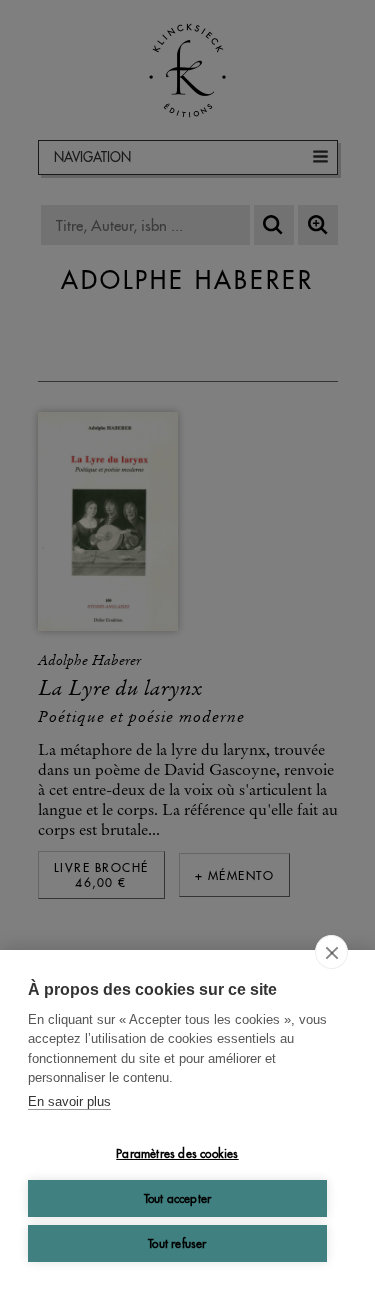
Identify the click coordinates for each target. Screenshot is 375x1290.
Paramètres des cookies (177, 1153)
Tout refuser (177, 1243)
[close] (331, 952)
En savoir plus (69, 1101)
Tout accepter (178, 1198)
